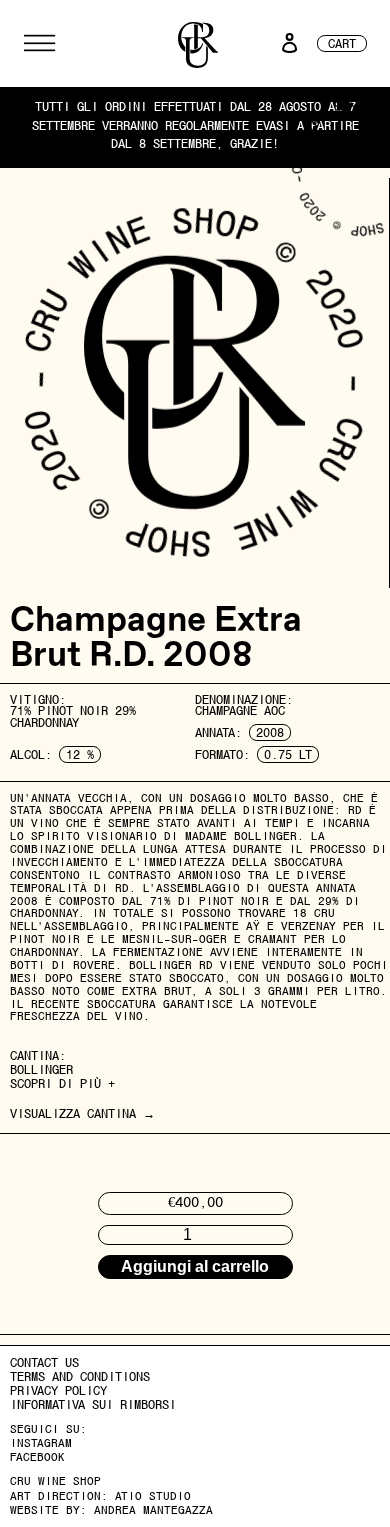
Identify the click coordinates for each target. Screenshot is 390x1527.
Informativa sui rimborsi (93, 1404)
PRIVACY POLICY (58, 1390)
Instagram (41, 1443)
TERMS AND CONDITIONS (80, 1376)
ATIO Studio (153, 1496)
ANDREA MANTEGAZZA (153, 1510)
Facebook (37, 1457)
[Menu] (39, 43)
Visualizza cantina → (82, 1113)
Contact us (44, 1362)
